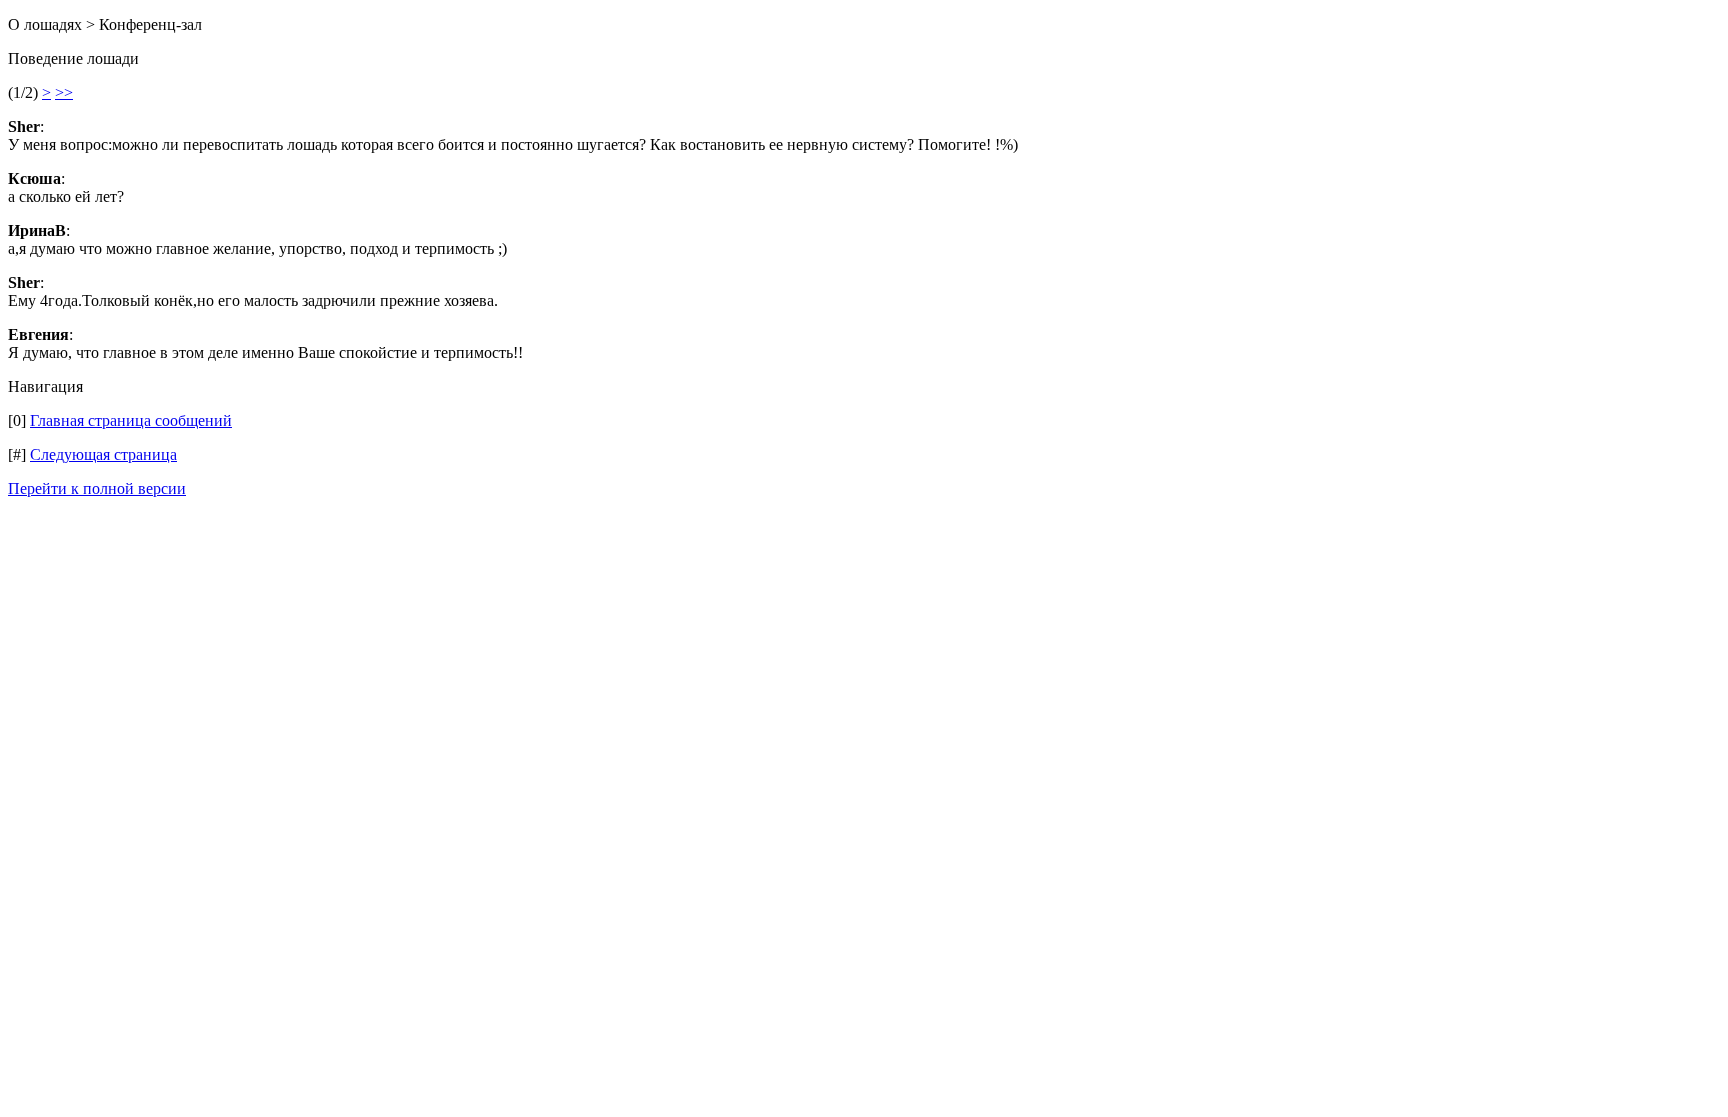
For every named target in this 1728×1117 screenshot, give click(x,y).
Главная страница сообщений (131, 420)
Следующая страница (103, 454)
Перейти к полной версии (97, 488)
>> (64, 92)
